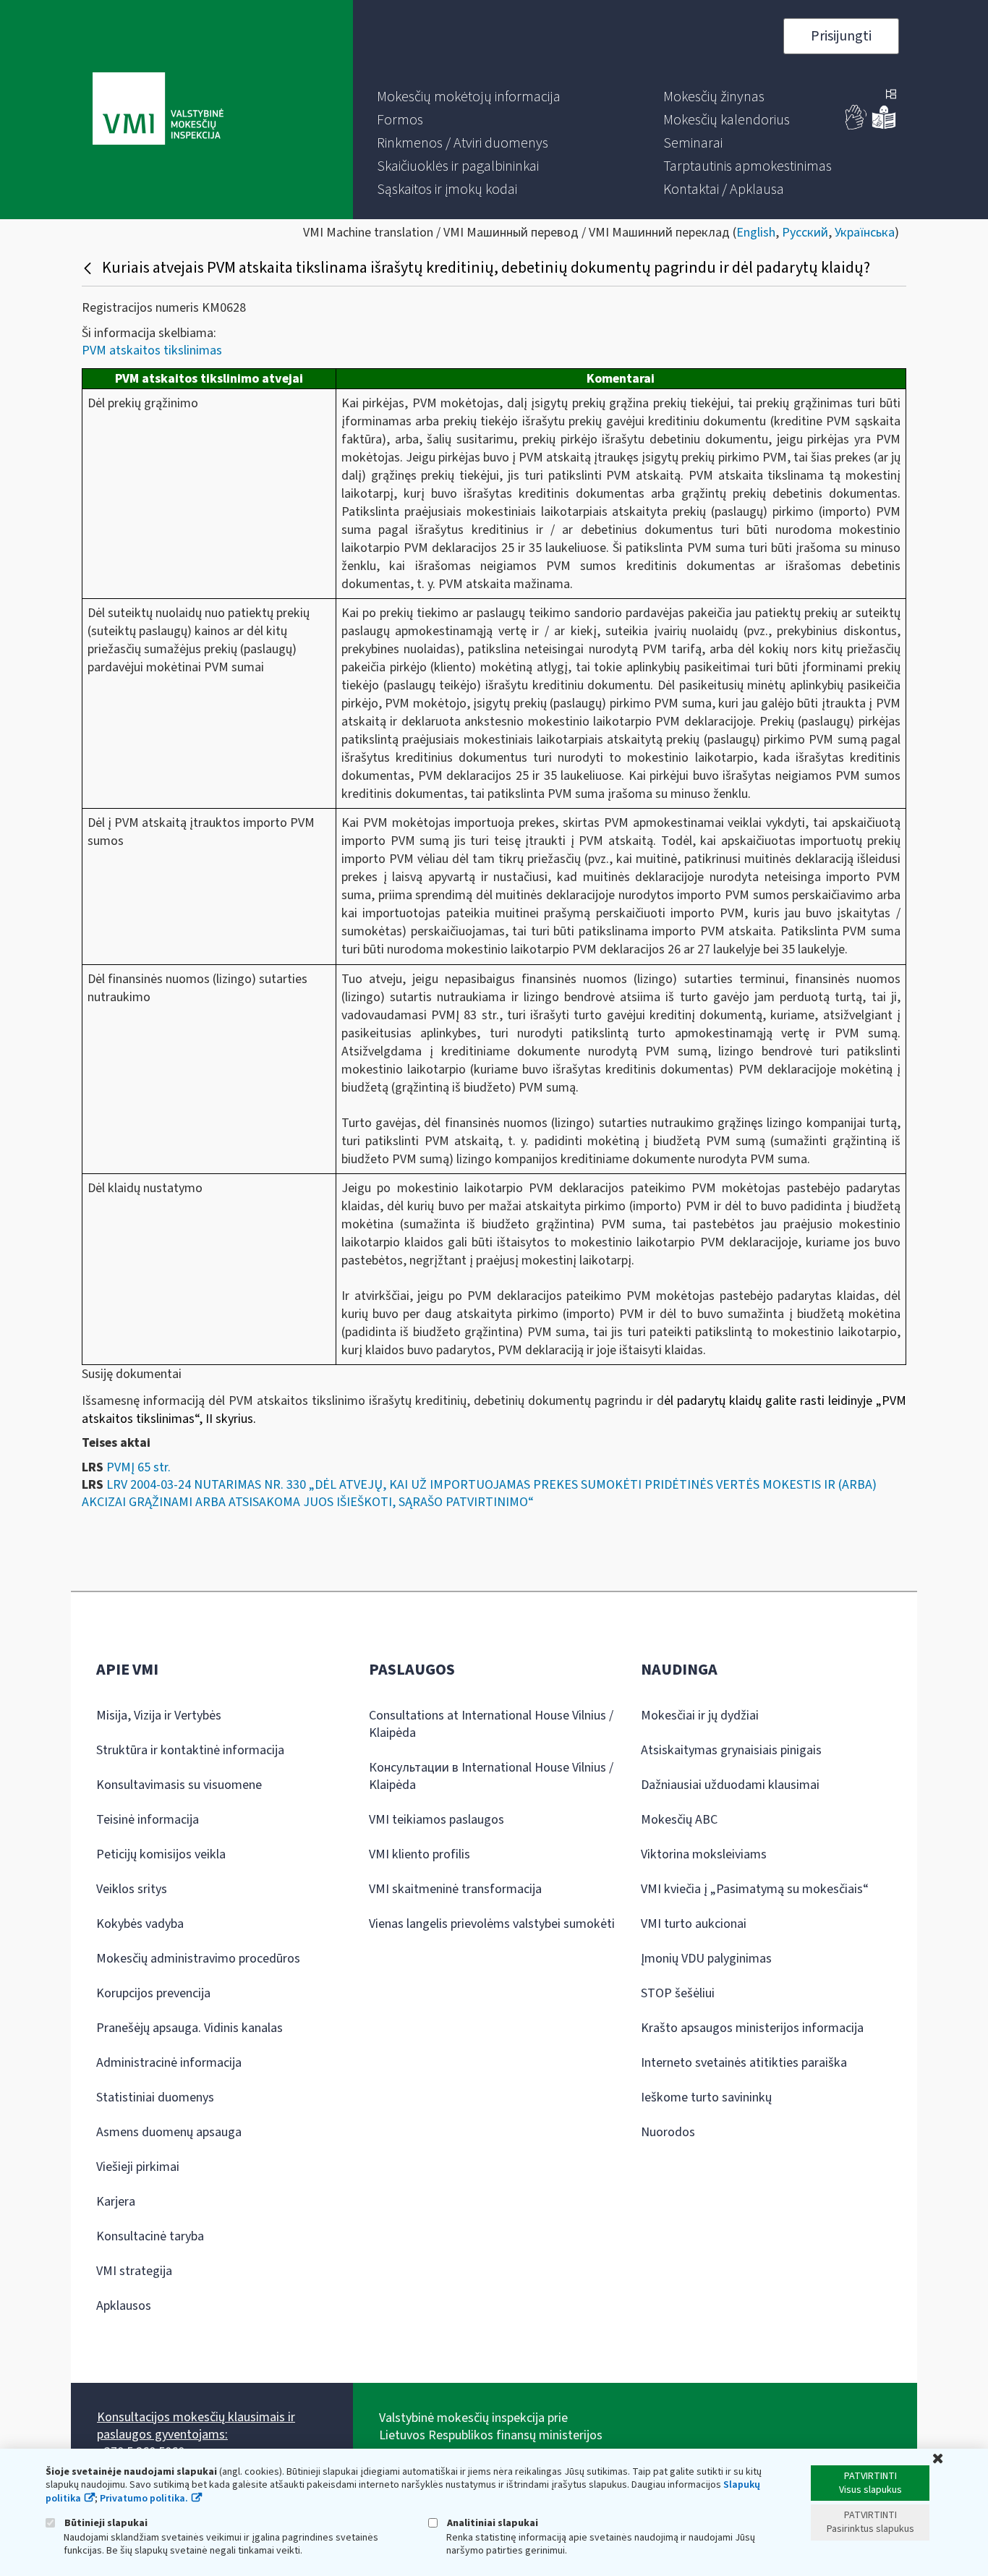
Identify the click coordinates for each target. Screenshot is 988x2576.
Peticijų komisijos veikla (161, 1854)
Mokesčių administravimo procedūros (198, 1959)
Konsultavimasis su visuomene (179, 1785)
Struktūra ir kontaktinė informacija (190, 1750)
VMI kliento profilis (420, 1854)
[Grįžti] (89, 268)
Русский (805, 233)
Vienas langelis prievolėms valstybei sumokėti (492, 1924)
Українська (865, 233)
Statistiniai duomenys (155, 2097)
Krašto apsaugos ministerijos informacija (752, 2028)
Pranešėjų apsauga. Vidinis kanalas (189, 2028)
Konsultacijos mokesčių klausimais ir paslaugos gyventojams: (196, 2426)
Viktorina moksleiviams (704, 1854)
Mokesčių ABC (679, 1820)
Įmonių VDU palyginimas (706, 1959)
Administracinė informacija (169, 2063)
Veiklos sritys (132, 1889)
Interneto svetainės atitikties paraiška (744, 2063)
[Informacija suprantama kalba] (884, 126)
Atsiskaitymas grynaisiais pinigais (731, 1750)
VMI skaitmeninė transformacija (455, 1889)
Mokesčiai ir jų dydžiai (700, 1716)
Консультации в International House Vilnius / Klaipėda (491, 1776)
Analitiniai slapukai (491, 2523)
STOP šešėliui (678, 1993)
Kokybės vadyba (140, 1924)
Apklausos (124, 2306)
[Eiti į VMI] (158, 110)
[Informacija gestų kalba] (856, 126)
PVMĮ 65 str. (139, 1467)
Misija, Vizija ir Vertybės (159, 1716)
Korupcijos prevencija (153, 1993)
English (756, 233)
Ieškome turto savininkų (706, 2097)
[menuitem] (469, 97)
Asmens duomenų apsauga (169, 2132)
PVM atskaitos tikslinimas (152, 350)
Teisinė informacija (148, 1820)
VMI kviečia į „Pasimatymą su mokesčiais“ (755, 1889)
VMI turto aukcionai (694, 1924)
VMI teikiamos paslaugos (436, 1820)
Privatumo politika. (144, 2499)
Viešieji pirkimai (138, 2167)
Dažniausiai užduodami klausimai (730, 1785)
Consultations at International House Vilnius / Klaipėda (491, 1724)
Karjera (116, 2202)
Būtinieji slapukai (105, 2523)
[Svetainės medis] (891, 95)
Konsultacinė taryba (150, 2236)
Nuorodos (668, 2132)
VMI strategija (134, 2271)
